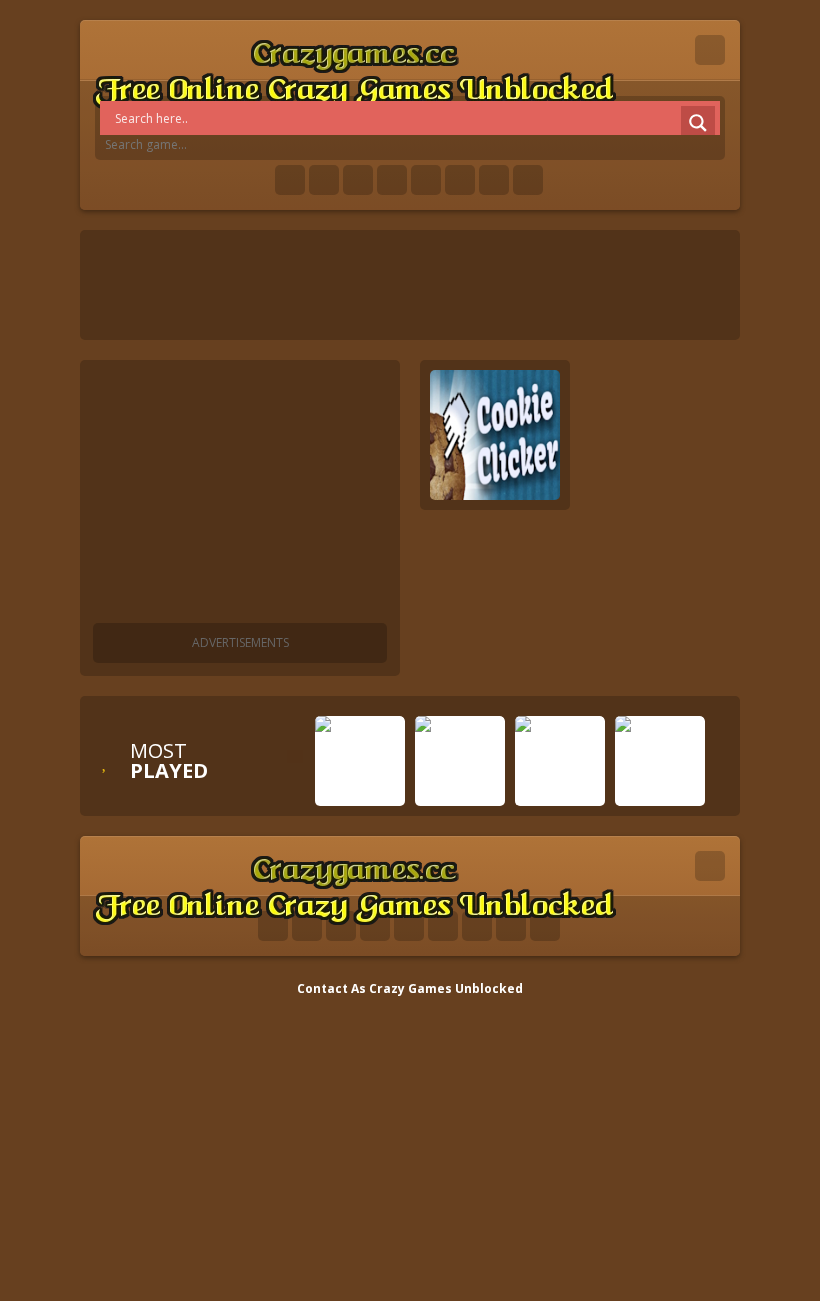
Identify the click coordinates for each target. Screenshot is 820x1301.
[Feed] (494, 180)
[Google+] (358, 180)
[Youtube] (392, 180)
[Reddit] (426, 180)
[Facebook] (290, 180)
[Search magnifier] (698, 123)
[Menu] (710, 50)
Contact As (331, 988)
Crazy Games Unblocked (446, 988)
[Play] (360, 791)
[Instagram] (460, 180)
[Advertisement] (240, 495)
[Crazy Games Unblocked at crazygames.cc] (354, 69)
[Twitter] (324, 180)
